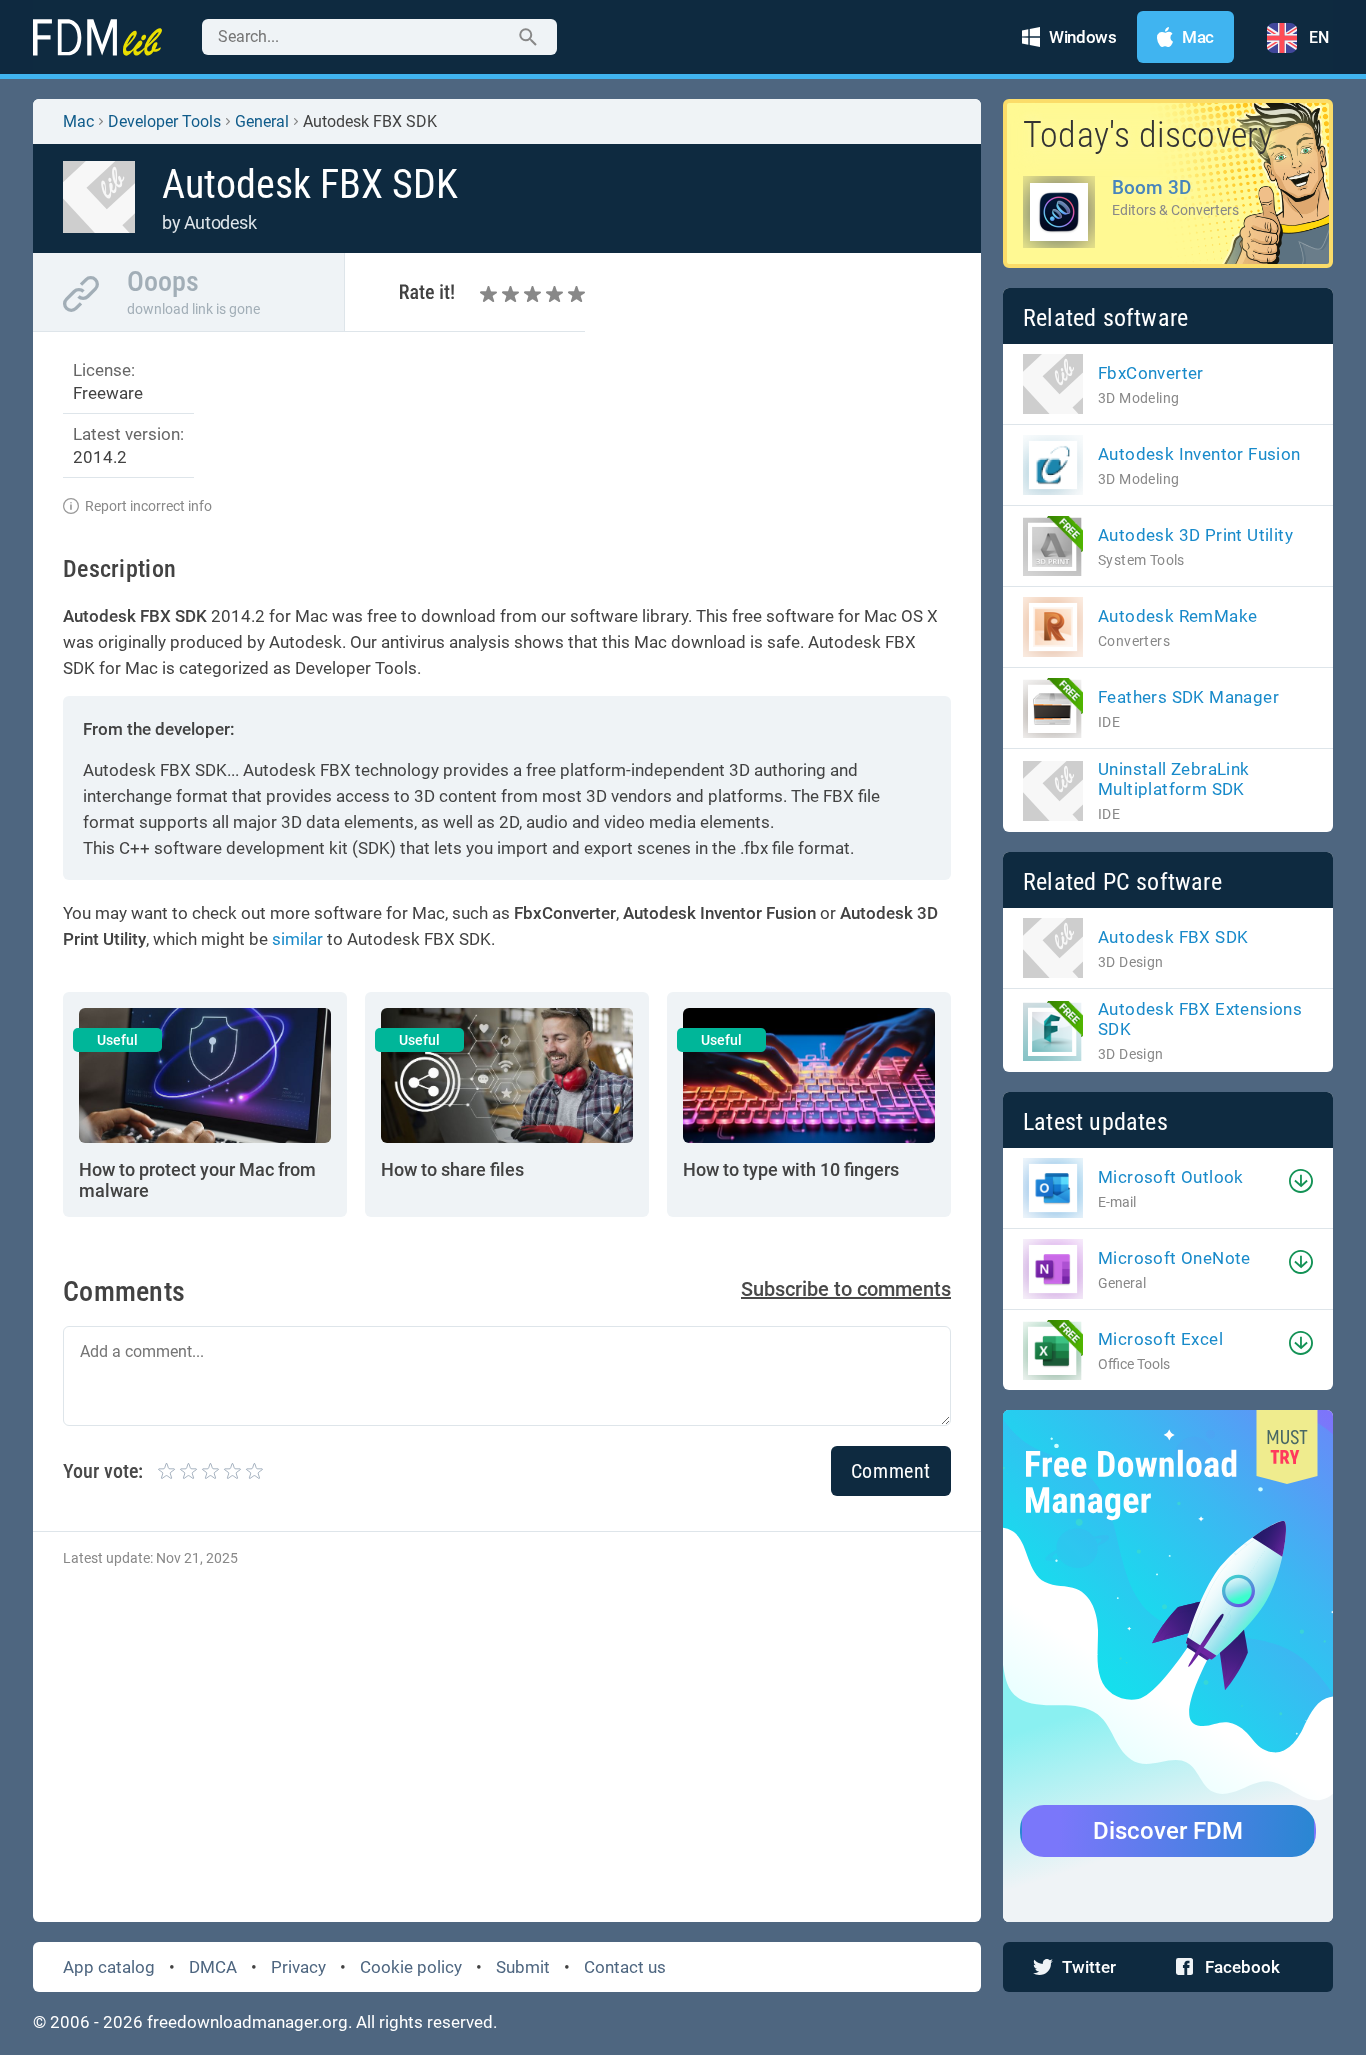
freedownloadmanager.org (247, 2022)
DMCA (213, 1967)
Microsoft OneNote (1174, 1258)
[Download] (1301, 1181)
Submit (523, 1967)
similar (297, 939)
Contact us (625, 1967)
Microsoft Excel (1160, 1339)
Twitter (1089, 1967)
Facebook (1242, 1967)
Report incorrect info (148, 506)
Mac (78, 121)
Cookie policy (411, 1967)
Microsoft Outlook (1171, 1177)
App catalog (109, 1967)
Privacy (298, 1967)
